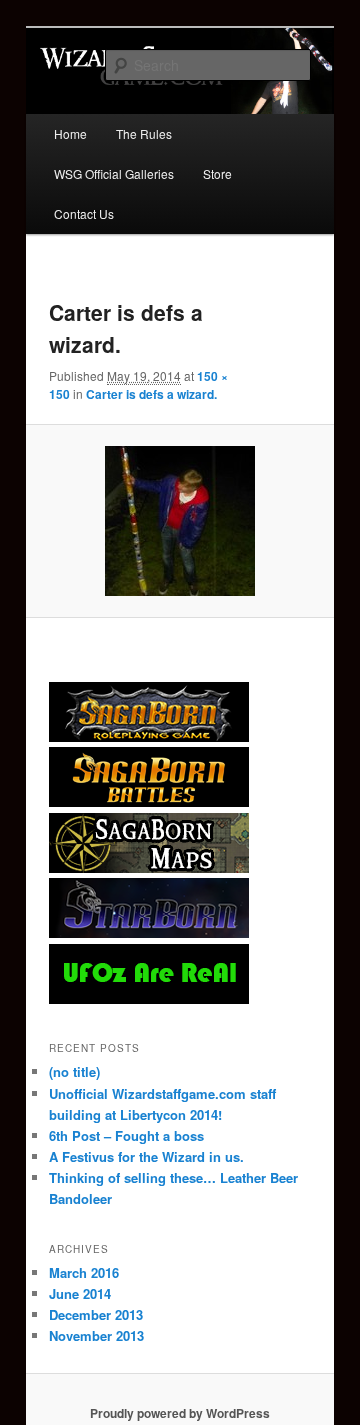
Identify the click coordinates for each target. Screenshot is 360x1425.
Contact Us (84, 213)
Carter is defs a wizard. (151, 394)
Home (70, 133)
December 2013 (96, 1314)
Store (217, 173)
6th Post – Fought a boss (126, 1135)
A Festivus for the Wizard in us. (146, 1156)
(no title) (74, 1071)
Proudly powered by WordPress (180, 1413)
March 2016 (84, 1272)
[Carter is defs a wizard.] (179, 521)
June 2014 (80, 1293)
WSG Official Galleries (114, 173)
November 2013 (96, 1335)
